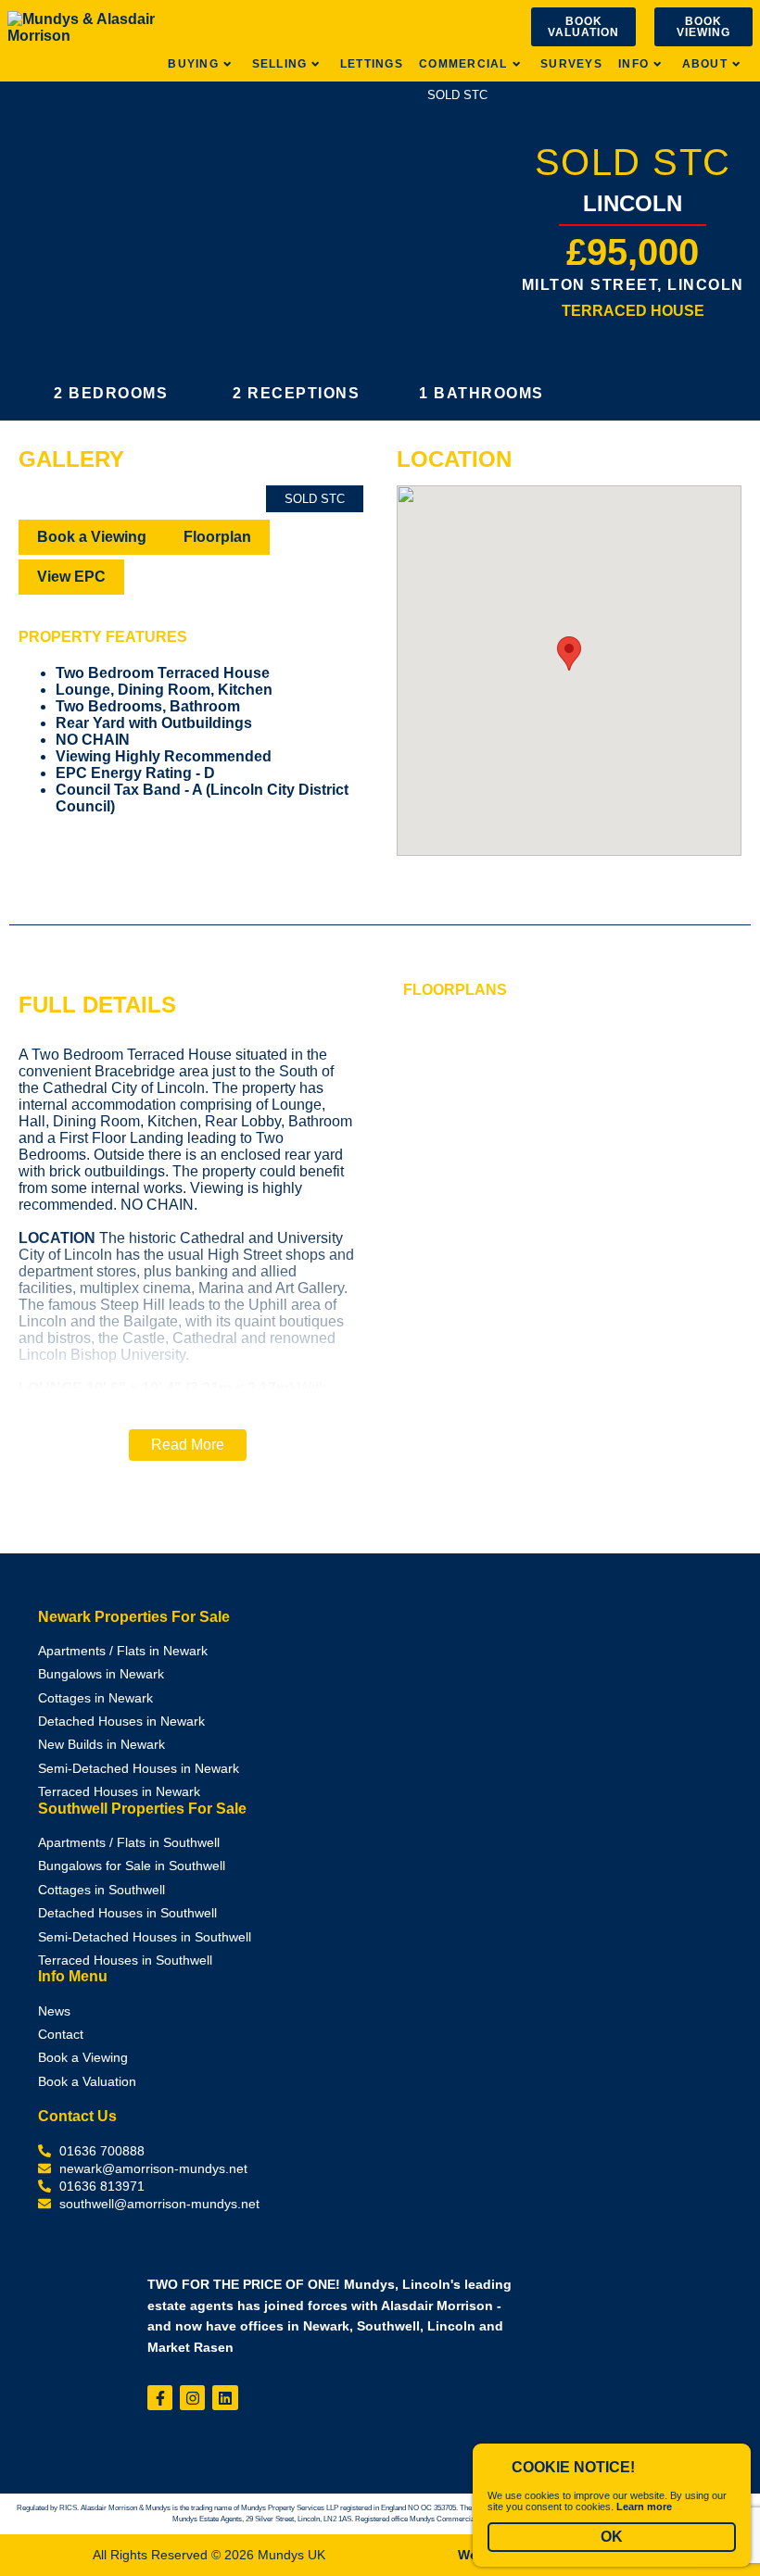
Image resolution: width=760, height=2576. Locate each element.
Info (633, 64)
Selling (280, 64)
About (705, 64)
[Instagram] (192, 2398)
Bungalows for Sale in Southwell (132, 1866)
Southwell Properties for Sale (142, 1809)
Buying (193, 64)
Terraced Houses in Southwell (125, 1960)
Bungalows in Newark (101, 1674)
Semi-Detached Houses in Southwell (145, 1937)
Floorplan (217, 537)
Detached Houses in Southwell (127, 1913)
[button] (188, 1445)
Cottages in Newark (95, 1698)
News (54, 2011)
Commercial (463, 64)
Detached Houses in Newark (121, 1722)
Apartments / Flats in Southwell (129, 1843)
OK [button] (612, 2537)
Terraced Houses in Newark (119, 1792)
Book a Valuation (87, 2082)
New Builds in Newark (101, 1745)
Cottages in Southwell (101, 1890)
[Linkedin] (225, 2398)
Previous (50, 515)
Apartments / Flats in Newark (123, 1651)
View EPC (71, 577)
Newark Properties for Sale (134, 1617)
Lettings (372, 64)
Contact (61, 2035)
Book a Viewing (92, 537)
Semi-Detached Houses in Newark (139, 1769)
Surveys (571, 64)
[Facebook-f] (160, 2398)
